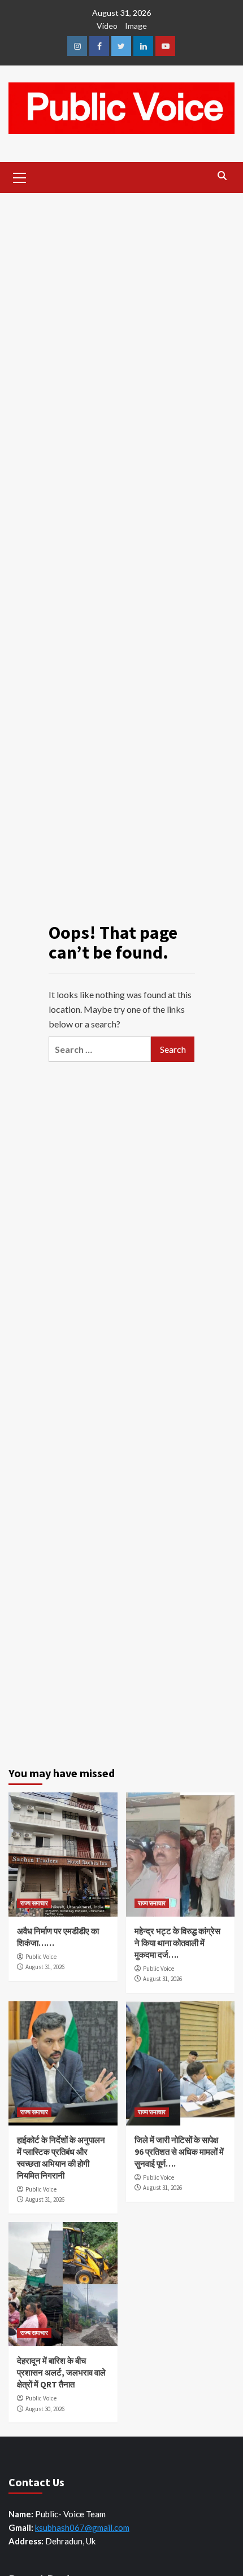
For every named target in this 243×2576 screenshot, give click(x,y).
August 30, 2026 (45, 2409)
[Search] (222, 176)
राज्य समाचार (34, 1903)
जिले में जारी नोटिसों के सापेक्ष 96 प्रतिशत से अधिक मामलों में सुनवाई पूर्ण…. (179, 2152)
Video (107, 26)
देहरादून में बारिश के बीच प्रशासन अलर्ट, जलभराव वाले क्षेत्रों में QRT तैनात (61, 2372)
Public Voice (41, 1957)
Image (136, 26)
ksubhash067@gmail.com (82, 2527)
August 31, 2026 (45, 1967)
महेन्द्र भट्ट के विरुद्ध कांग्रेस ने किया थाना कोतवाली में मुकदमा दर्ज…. (177, 1943)
